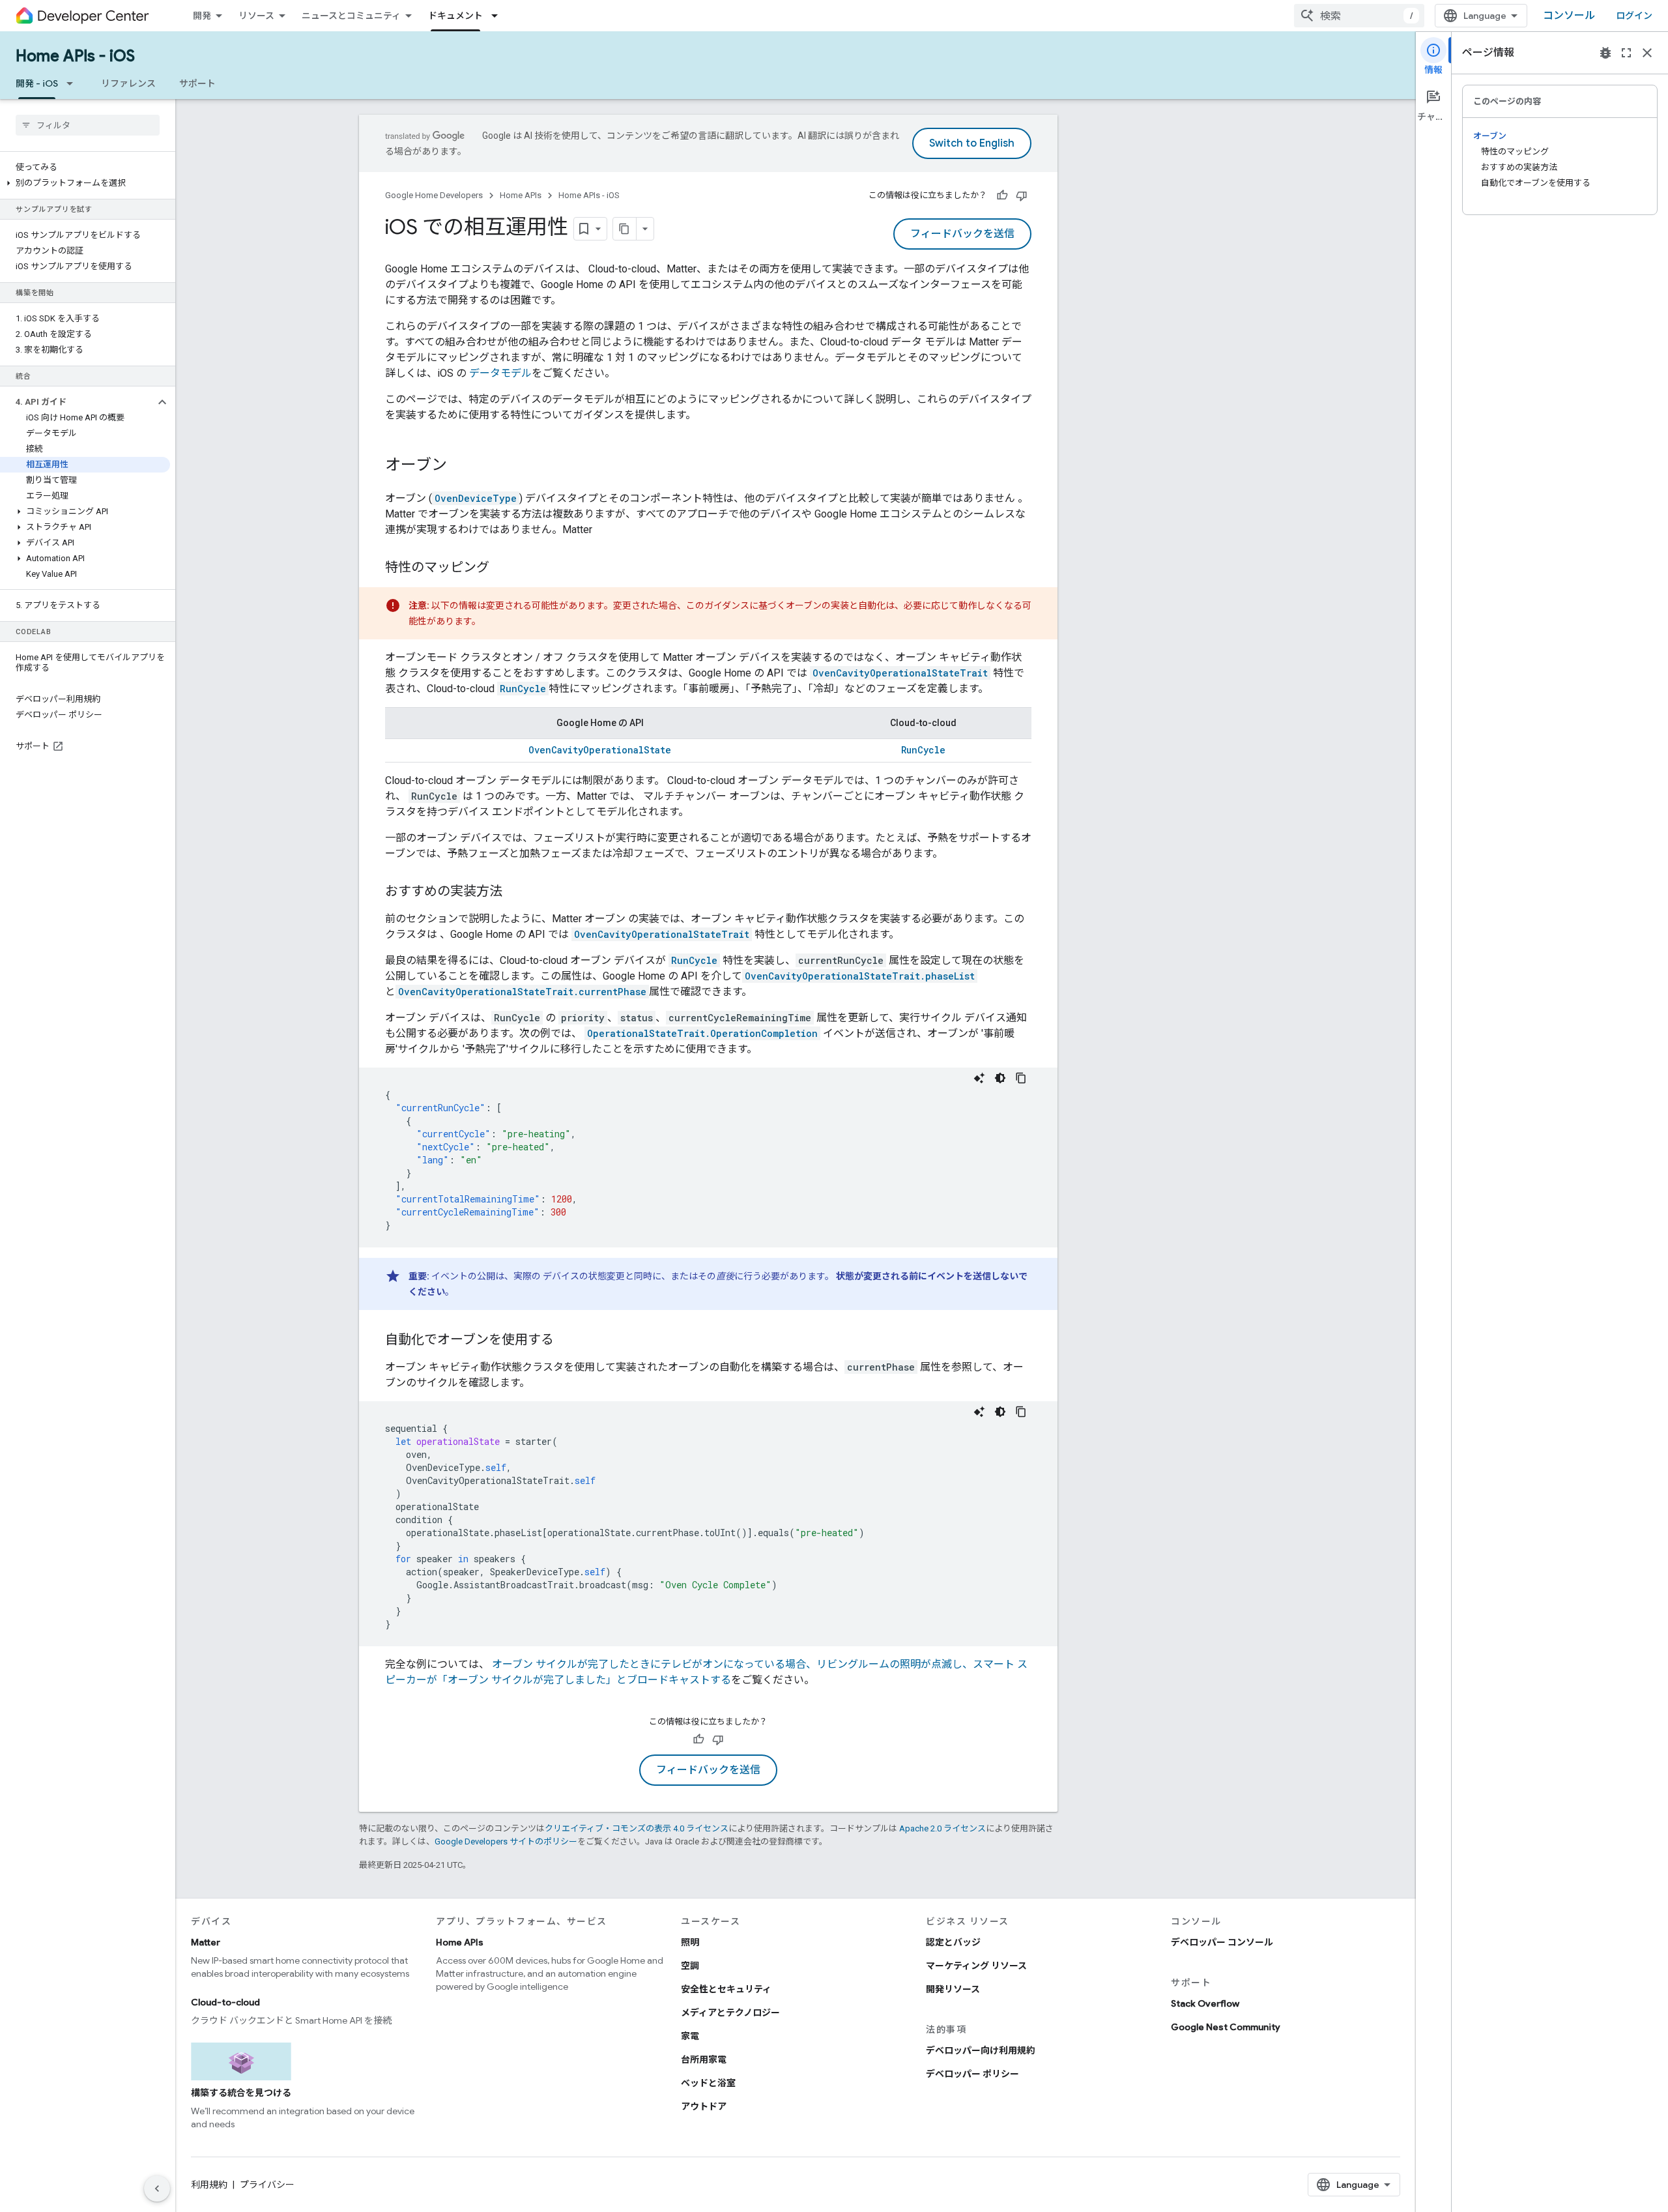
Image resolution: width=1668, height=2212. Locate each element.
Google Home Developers (434, 195)
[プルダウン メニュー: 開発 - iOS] (74, 83)
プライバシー (267, 2185)
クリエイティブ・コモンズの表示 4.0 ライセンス (637, 1828)
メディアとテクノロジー (730, 2013)
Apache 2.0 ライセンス (942, 1828)
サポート (197, 83)
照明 (690, 1942)
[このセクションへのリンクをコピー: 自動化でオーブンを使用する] (567, 1341)
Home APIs (521, 195)
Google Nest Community (1226, 2027)
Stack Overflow (1205, 2003)
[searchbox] (88, 125)
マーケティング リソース (976, 1966)
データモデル (500, 373)
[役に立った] (1002, 196)
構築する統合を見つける (241, 2093)
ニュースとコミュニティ (351, 16)
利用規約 (209, 2185)
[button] (85, 183)
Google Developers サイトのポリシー (506, 1841)
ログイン (1634, 16)
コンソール (1569, 16)
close (1647, 53)
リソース (256, 16)
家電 (690, 2036)
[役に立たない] (1022, 196)
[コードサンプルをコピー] (1021, 1078)
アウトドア (704, 2106)
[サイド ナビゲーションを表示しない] (157, 2189)
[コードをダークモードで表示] (1000, 1078)
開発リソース (953, 1989)
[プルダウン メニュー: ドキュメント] (498, 16)
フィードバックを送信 (962, 234)
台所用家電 (704, 2059)
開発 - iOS (37, 83)
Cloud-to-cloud (225, 2002)
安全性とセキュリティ (726, 1989)
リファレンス (128, 83)
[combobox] (1359, 16)
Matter (206, 1942)
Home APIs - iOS (75, 56)
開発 (202, 16)
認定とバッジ (953, 1942)
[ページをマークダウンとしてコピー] (625, 229)
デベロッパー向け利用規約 (981, 2050)
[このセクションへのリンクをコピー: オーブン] (460, 466)
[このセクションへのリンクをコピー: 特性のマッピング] (502, 568)
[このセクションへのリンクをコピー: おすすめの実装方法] (515, 892)
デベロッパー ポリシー (972, 2074)
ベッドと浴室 (708, 2083)
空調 (690, 1966)
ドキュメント (455, 16)
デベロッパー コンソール (1222, 1942)
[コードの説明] (979, 1078)
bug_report (1605, 53)
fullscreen (1626, 53)
